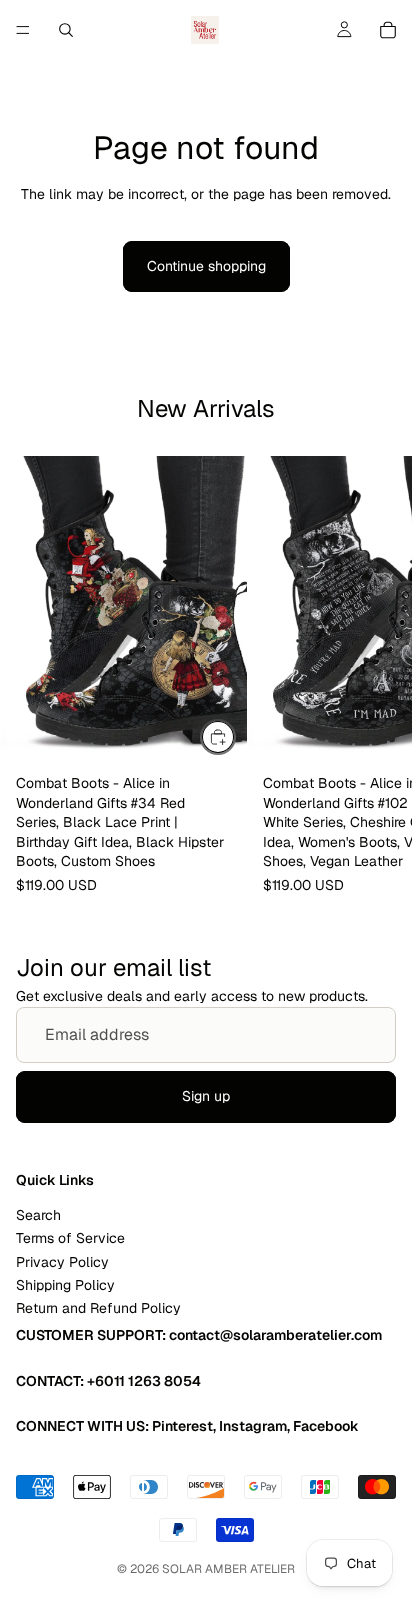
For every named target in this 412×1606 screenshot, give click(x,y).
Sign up (206, 1097)
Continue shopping (206, 266)
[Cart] (388, 30)
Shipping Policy (65, 1285)
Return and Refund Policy (98, 1309)
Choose (235, 736)
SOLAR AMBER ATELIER (228, 1569)
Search (38, 1215)
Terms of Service (70, 1238)
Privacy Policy (62, 1262)
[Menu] (23, 30)
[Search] (66, 30)
